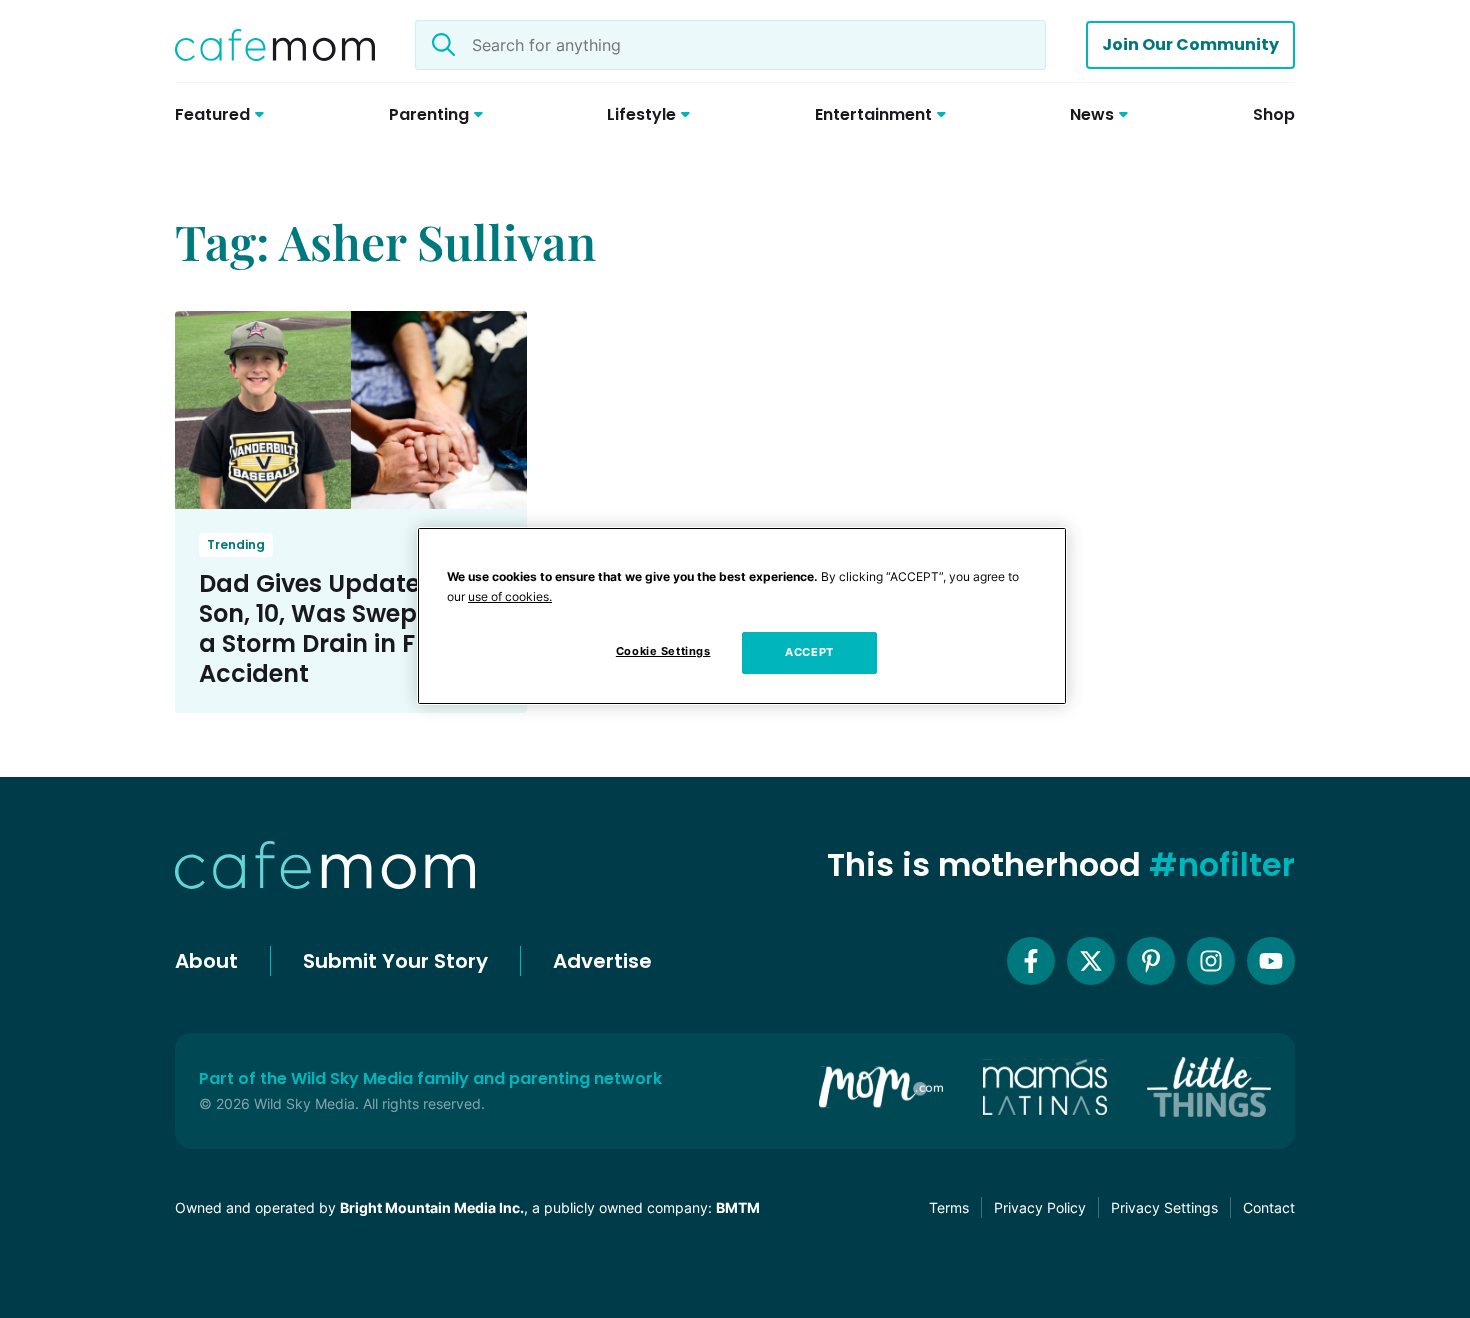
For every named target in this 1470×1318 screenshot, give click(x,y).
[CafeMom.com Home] (275, 45)
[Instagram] (1211, 961)
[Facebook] (1031, 961)
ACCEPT (809, 652)
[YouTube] (1271, 961)
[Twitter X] (1091, 961)
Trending (236, 544)
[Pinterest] (1151, 961)
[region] (742, 616)
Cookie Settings (663, 651)
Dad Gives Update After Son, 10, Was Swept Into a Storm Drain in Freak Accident (342, 628)
